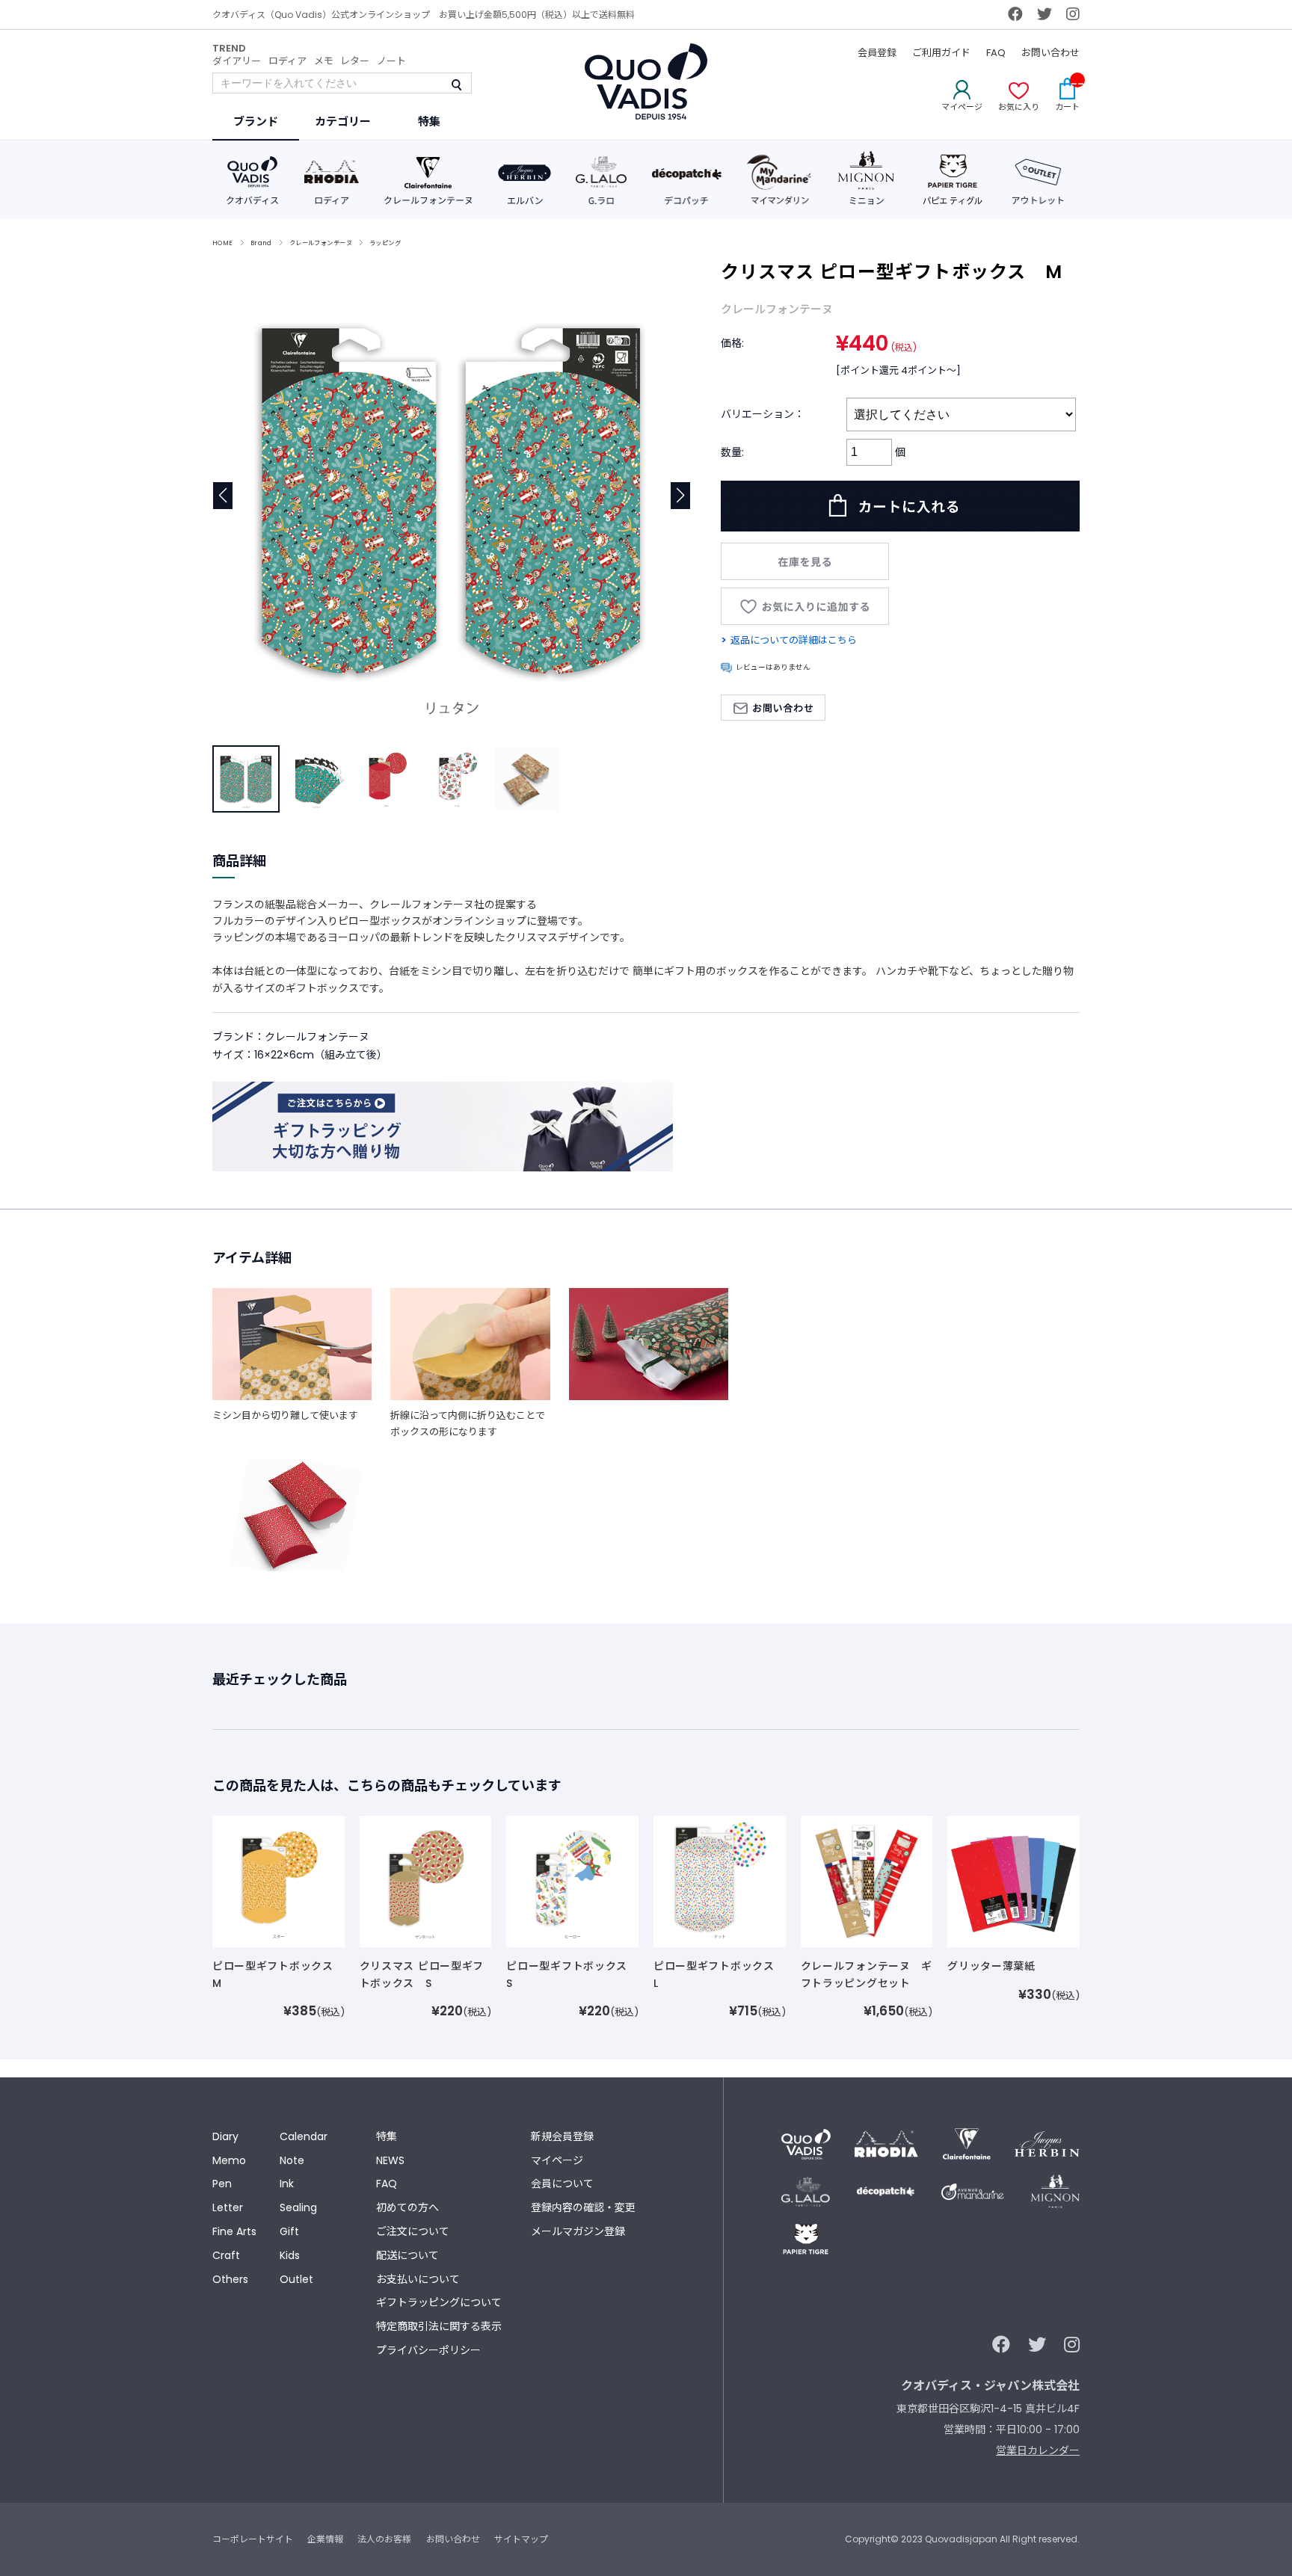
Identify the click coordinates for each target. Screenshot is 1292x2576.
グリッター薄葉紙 (991, 1966)
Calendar (304, 2136)
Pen (222, 2184)
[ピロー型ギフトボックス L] (720, 1881)
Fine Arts (234, 2231)
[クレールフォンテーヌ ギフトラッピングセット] (867, 1881)
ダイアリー (237, 61)
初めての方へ (407, 2207)
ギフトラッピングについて (439, 2302)
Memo (229, 2160)
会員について (562, 2184)
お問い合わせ (1050, 53)
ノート (391, 61)
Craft (226, 2255)
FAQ (996, 53)
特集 (387, 2136)
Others (230, 2279)
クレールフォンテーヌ (321, 243)
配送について (407, 2255)
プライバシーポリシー (428, 2350)
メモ (324, 61)
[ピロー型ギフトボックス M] (279, 1881)
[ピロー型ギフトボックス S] (572, 1881)
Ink (287, 2184)
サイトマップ (521, 2539)
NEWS (390, 2160)
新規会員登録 (562, 2136)
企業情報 (325, 2539)
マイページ (557, 2160)
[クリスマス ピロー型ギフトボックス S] (426, 1881)
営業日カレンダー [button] (1038, 2450)
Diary (225, 2136)
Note (292, 2160)
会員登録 (877, 53)
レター (355, 61)
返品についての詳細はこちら (794, 640)
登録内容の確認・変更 (583, 2207)
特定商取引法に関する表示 (439, 2326)
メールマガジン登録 (578, 2231)
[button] (681, 496)
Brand (261, 243)
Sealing (298, 2207)
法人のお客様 (384, 2539)
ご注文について (413, 2231)
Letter (228, 2207)
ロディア (287, 61)
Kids (290, 2255)
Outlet (296, 2279)
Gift (289, 2231)
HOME (223, 243)
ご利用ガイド (941, 53)
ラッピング (385, 243)
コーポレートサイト (253, 2539)
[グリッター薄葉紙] (1013, 1881)
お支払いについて (418, 2279)
